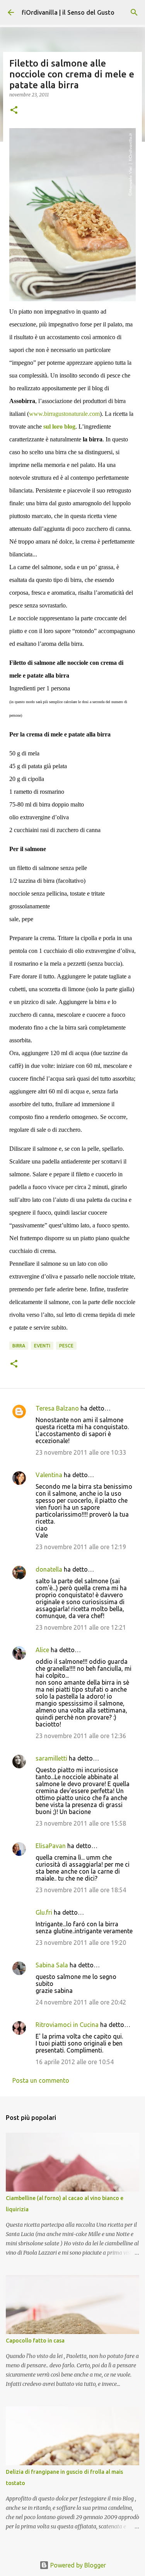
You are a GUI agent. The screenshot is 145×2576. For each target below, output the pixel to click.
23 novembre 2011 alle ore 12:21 (81, 1627)
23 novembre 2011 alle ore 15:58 (81, 1823)
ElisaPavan (51, 1846)
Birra (19, 1346)
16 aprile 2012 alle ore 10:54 (75, 2062)
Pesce (66, 1346)
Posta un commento (41, 2080)
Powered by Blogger (77, 2565)
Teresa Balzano (57, 1408)
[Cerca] (134, 12)
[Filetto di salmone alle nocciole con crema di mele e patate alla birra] (72, 215)
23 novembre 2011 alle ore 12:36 (81, 1736)
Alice (42, 1650)
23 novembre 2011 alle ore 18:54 (81, 1890)
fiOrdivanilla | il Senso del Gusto (68, 12)
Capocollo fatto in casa (35, 2341)
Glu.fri (44, 1912)
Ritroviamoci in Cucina (67, 2025)
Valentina (49, 1475)
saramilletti (52, 1758)
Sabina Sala (52, 1965)
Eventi (42, 1346)
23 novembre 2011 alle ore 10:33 (81, 1452)
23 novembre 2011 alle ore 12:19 (81, 1547)
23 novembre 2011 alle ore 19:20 (81, 1943)
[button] (14, 111)
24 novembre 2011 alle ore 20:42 (81, 2002)
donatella (49, 1569)
